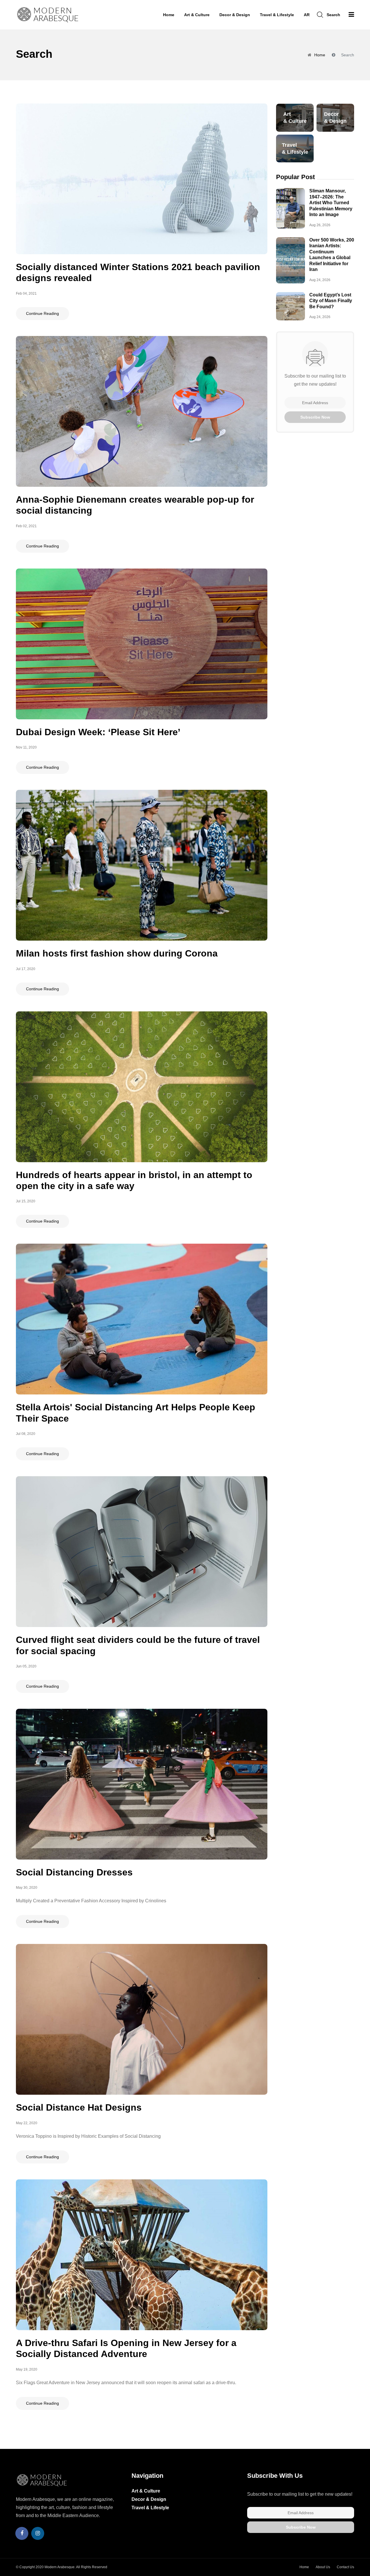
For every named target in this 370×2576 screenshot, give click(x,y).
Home (169, 15)
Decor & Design (235, 15)
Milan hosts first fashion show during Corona (117, 953)
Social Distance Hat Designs (79, 2107)
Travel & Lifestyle (277, 15)
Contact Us (345, 2567)
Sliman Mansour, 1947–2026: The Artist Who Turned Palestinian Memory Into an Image (331, 203)
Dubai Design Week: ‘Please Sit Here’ (98, 732)
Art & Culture (197, 15)
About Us (323, 2567)
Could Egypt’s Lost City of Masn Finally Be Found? (331, 301)
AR (307, 15)
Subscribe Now (315, 417)
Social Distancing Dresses (74, 1872)
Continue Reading (42, 313)
